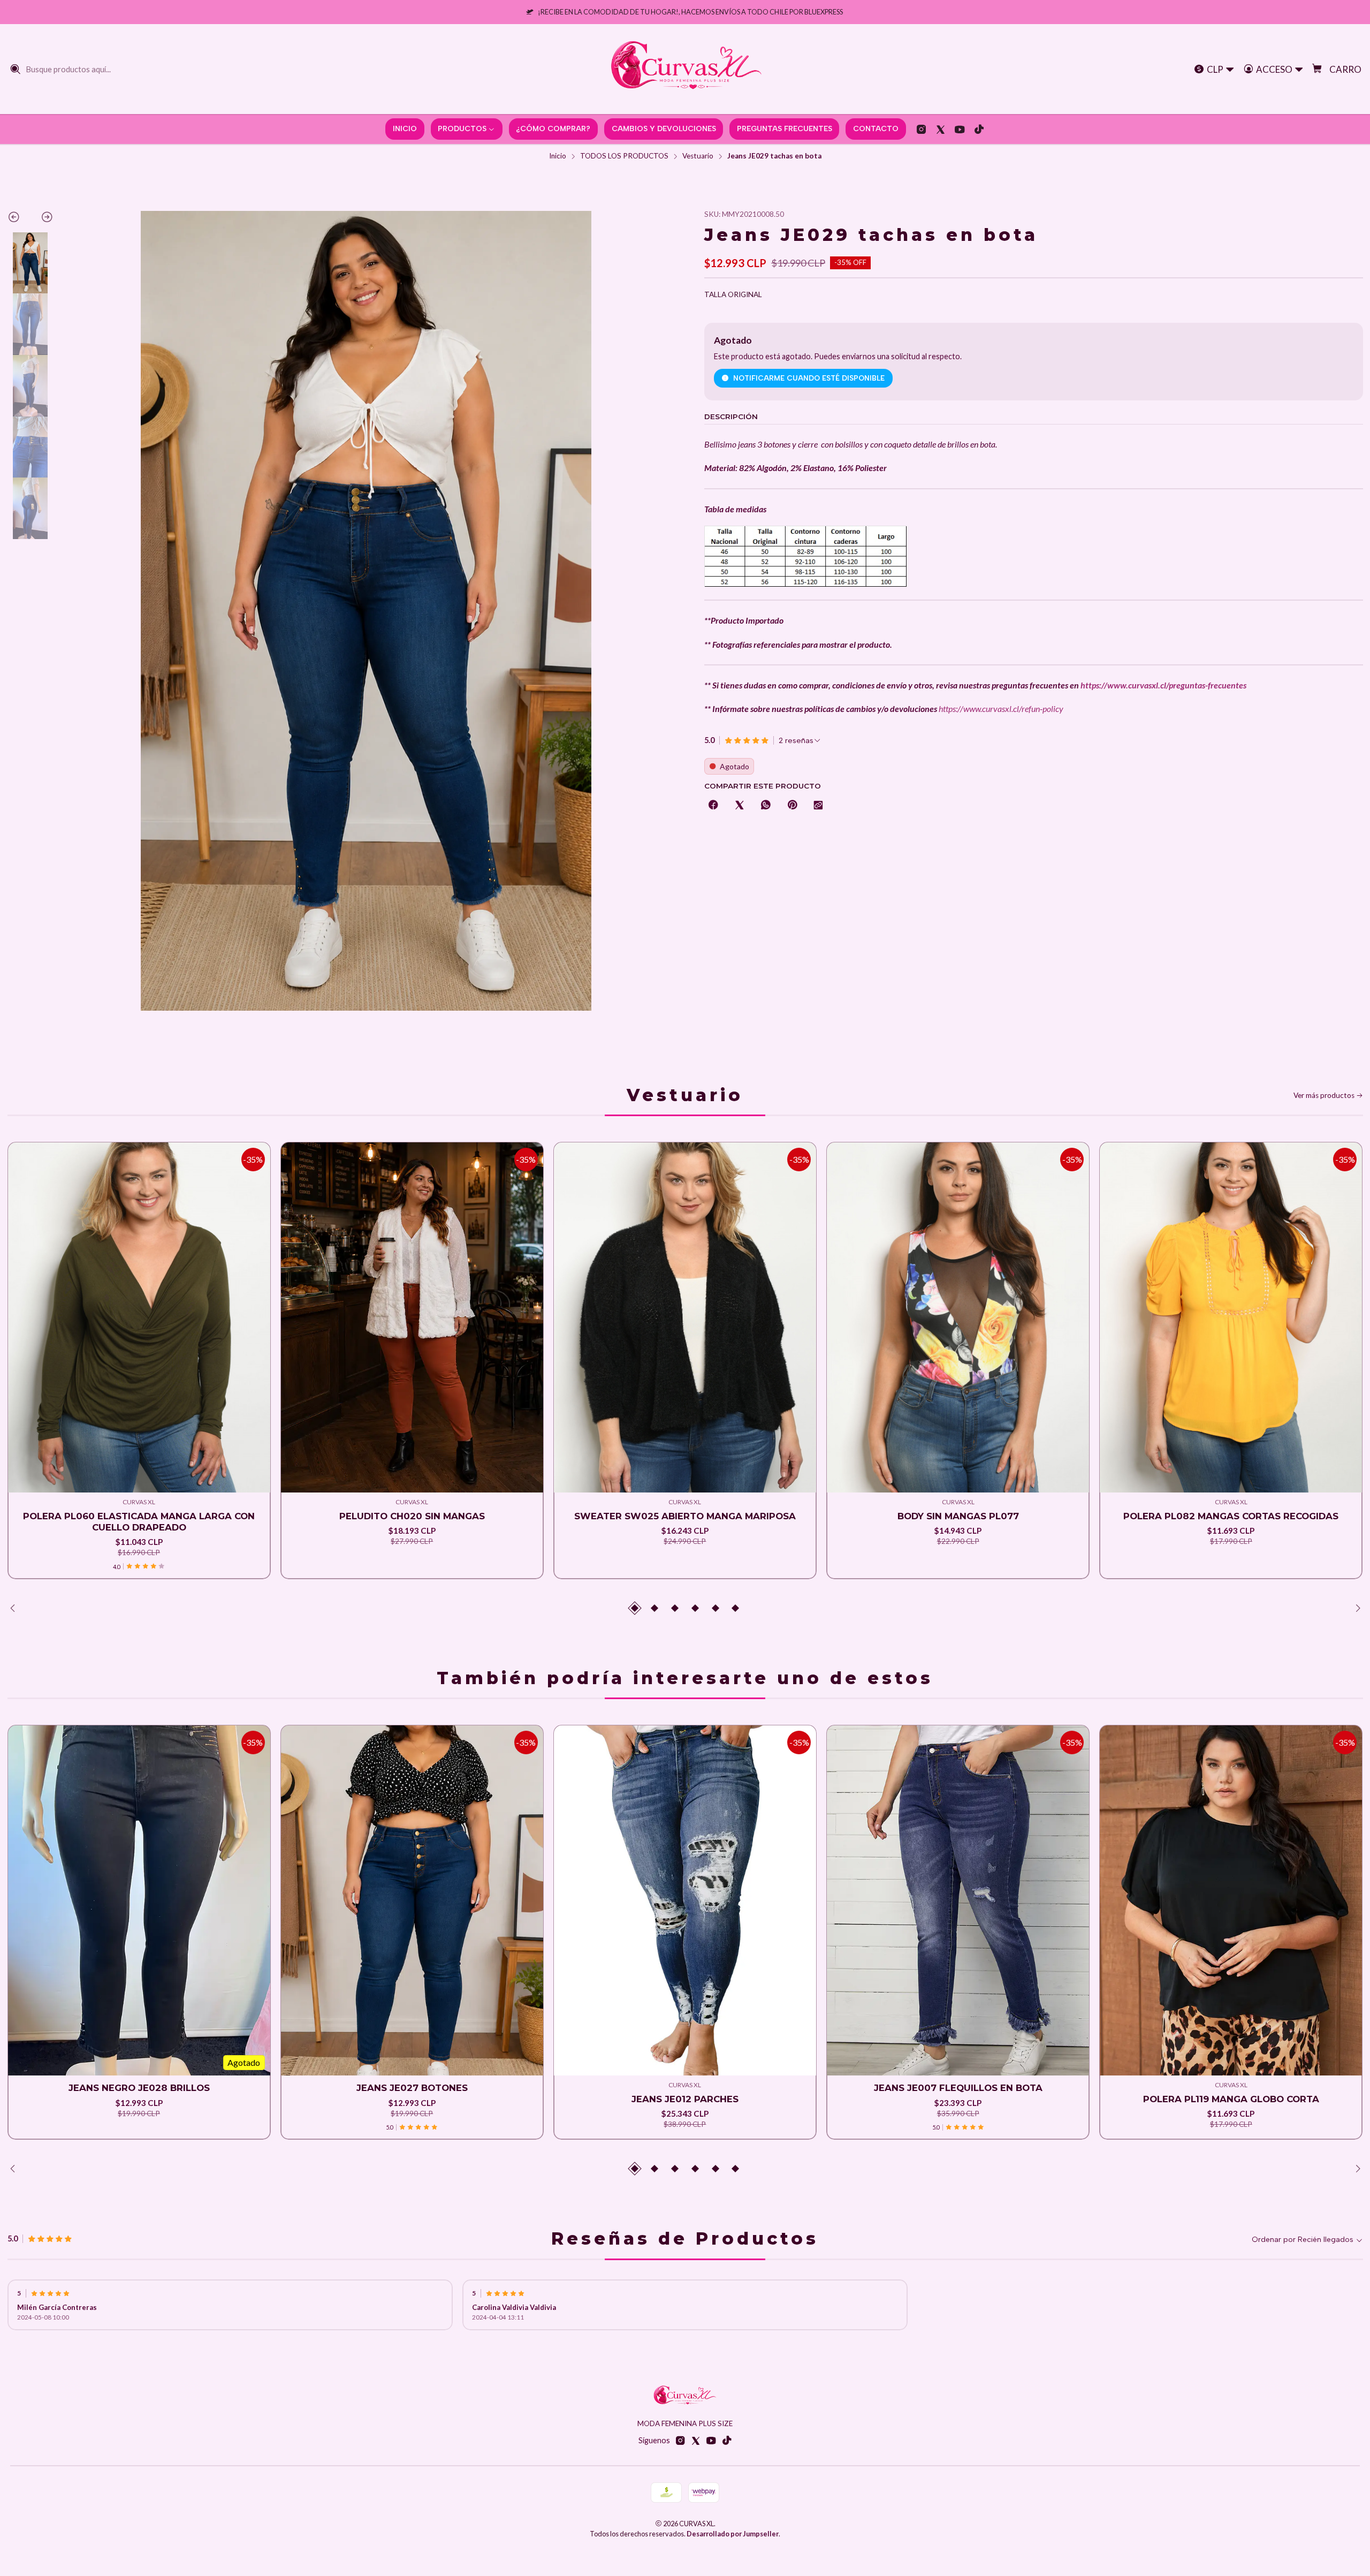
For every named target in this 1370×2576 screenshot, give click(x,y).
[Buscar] (16, 69)
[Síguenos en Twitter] (941, 129)
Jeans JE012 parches (685, 2099)
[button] (635, 1608)
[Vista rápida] (24, 1331)
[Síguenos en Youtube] (960, 129)
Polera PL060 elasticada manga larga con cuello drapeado (139, 1522)
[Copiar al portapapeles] (818, 806)
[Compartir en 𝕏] (740, 806)
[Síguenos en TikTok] (979, 129)
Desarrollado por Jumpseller (733, 2534)
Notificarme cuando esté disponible (809, 378)
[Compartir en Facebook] (713, 806)
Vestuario (698, 156)
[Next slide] (42, 219)
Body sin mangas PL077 (958, 1516)
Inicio (558, 156)
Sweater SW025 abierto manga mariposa (685, 1516)
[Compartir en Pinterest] (792, 806)
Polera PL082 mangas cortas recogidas (1231, 1516)
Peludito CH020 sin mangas (412, 1516)
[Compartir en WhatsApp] (766, 806)
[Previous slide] (19, 219)
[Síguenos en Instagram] (921, 129)
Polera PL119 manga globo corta (1231, 2099)
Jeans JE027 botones (412, 2088)
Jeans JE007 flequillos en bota (958, 2088)
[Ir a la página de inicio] (685, 69)
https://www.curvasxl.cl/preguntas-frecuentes (1163, 685)
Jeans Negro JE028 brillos (139, 2088)
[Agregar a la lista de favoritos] (24, 1304)
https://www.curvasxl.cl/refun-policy (1001, 709)
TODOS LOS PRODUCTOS (624, 156)
